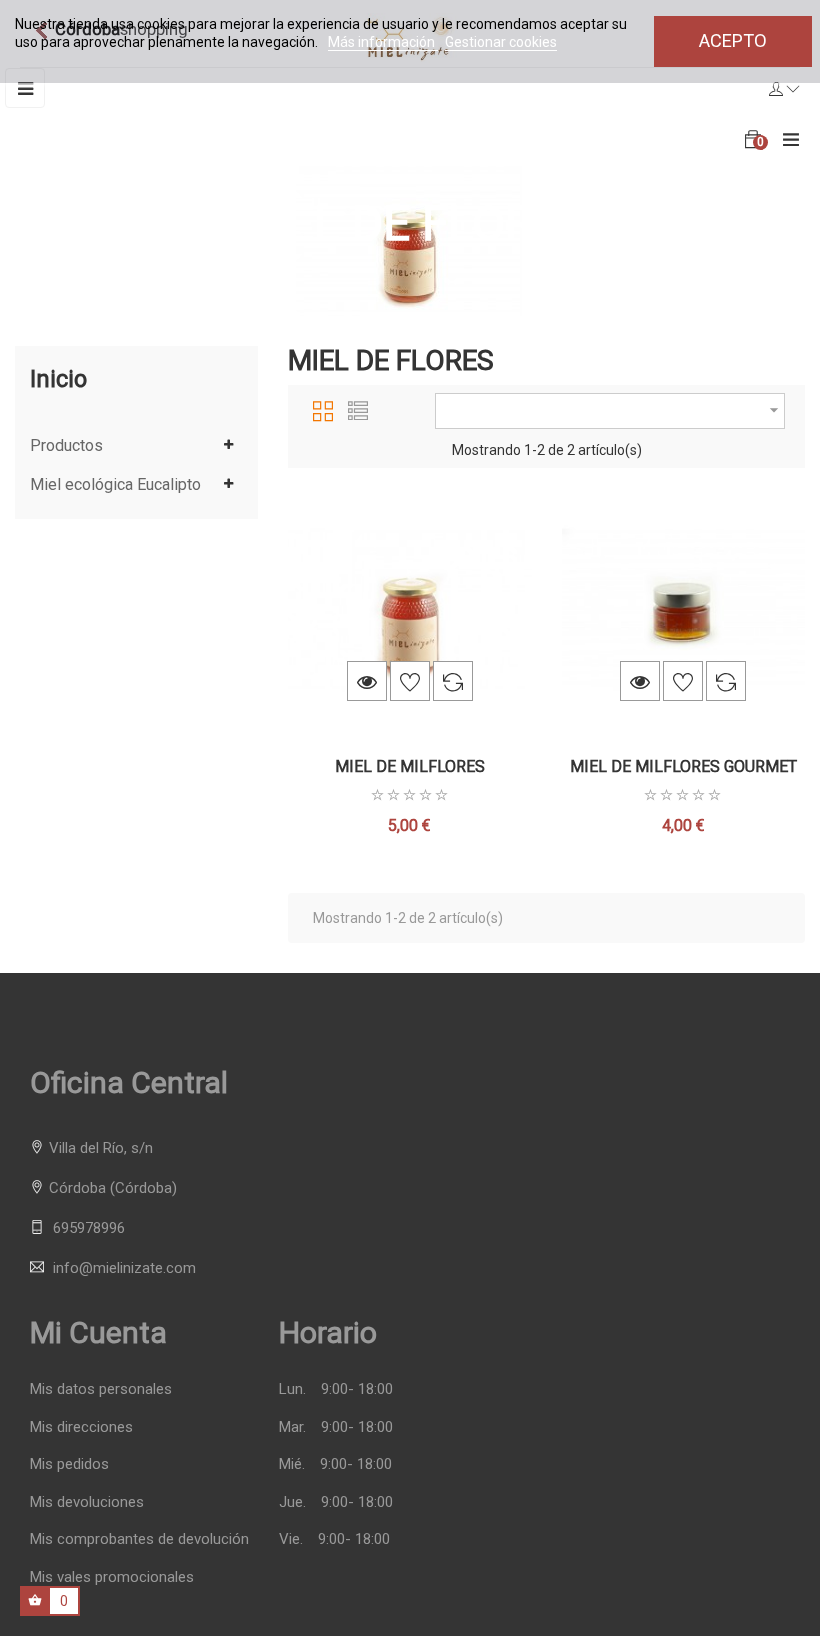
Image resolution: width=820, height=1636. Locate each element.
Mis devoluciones (87, 1502)
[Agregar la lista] (410, 681)
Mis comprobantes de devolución (139, 1539)
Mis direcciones (81, 1427)
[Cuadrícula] (323, 408)
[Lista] (358, 408)
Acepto (733, 40)
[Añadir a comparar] (453, 681)
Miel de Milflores (410, 766)
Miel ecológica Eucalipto (115, 485)
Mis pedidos (69, 1464)
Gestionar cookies (501, 42)
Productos (66, 446)
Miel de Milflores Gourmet (683, 766)
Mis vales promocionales (112, 1577)
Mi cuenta (98, 1332)
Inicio (58, 379)
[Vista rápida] (367, 681)
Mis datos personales (101, 1389)
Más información (383, 42)
